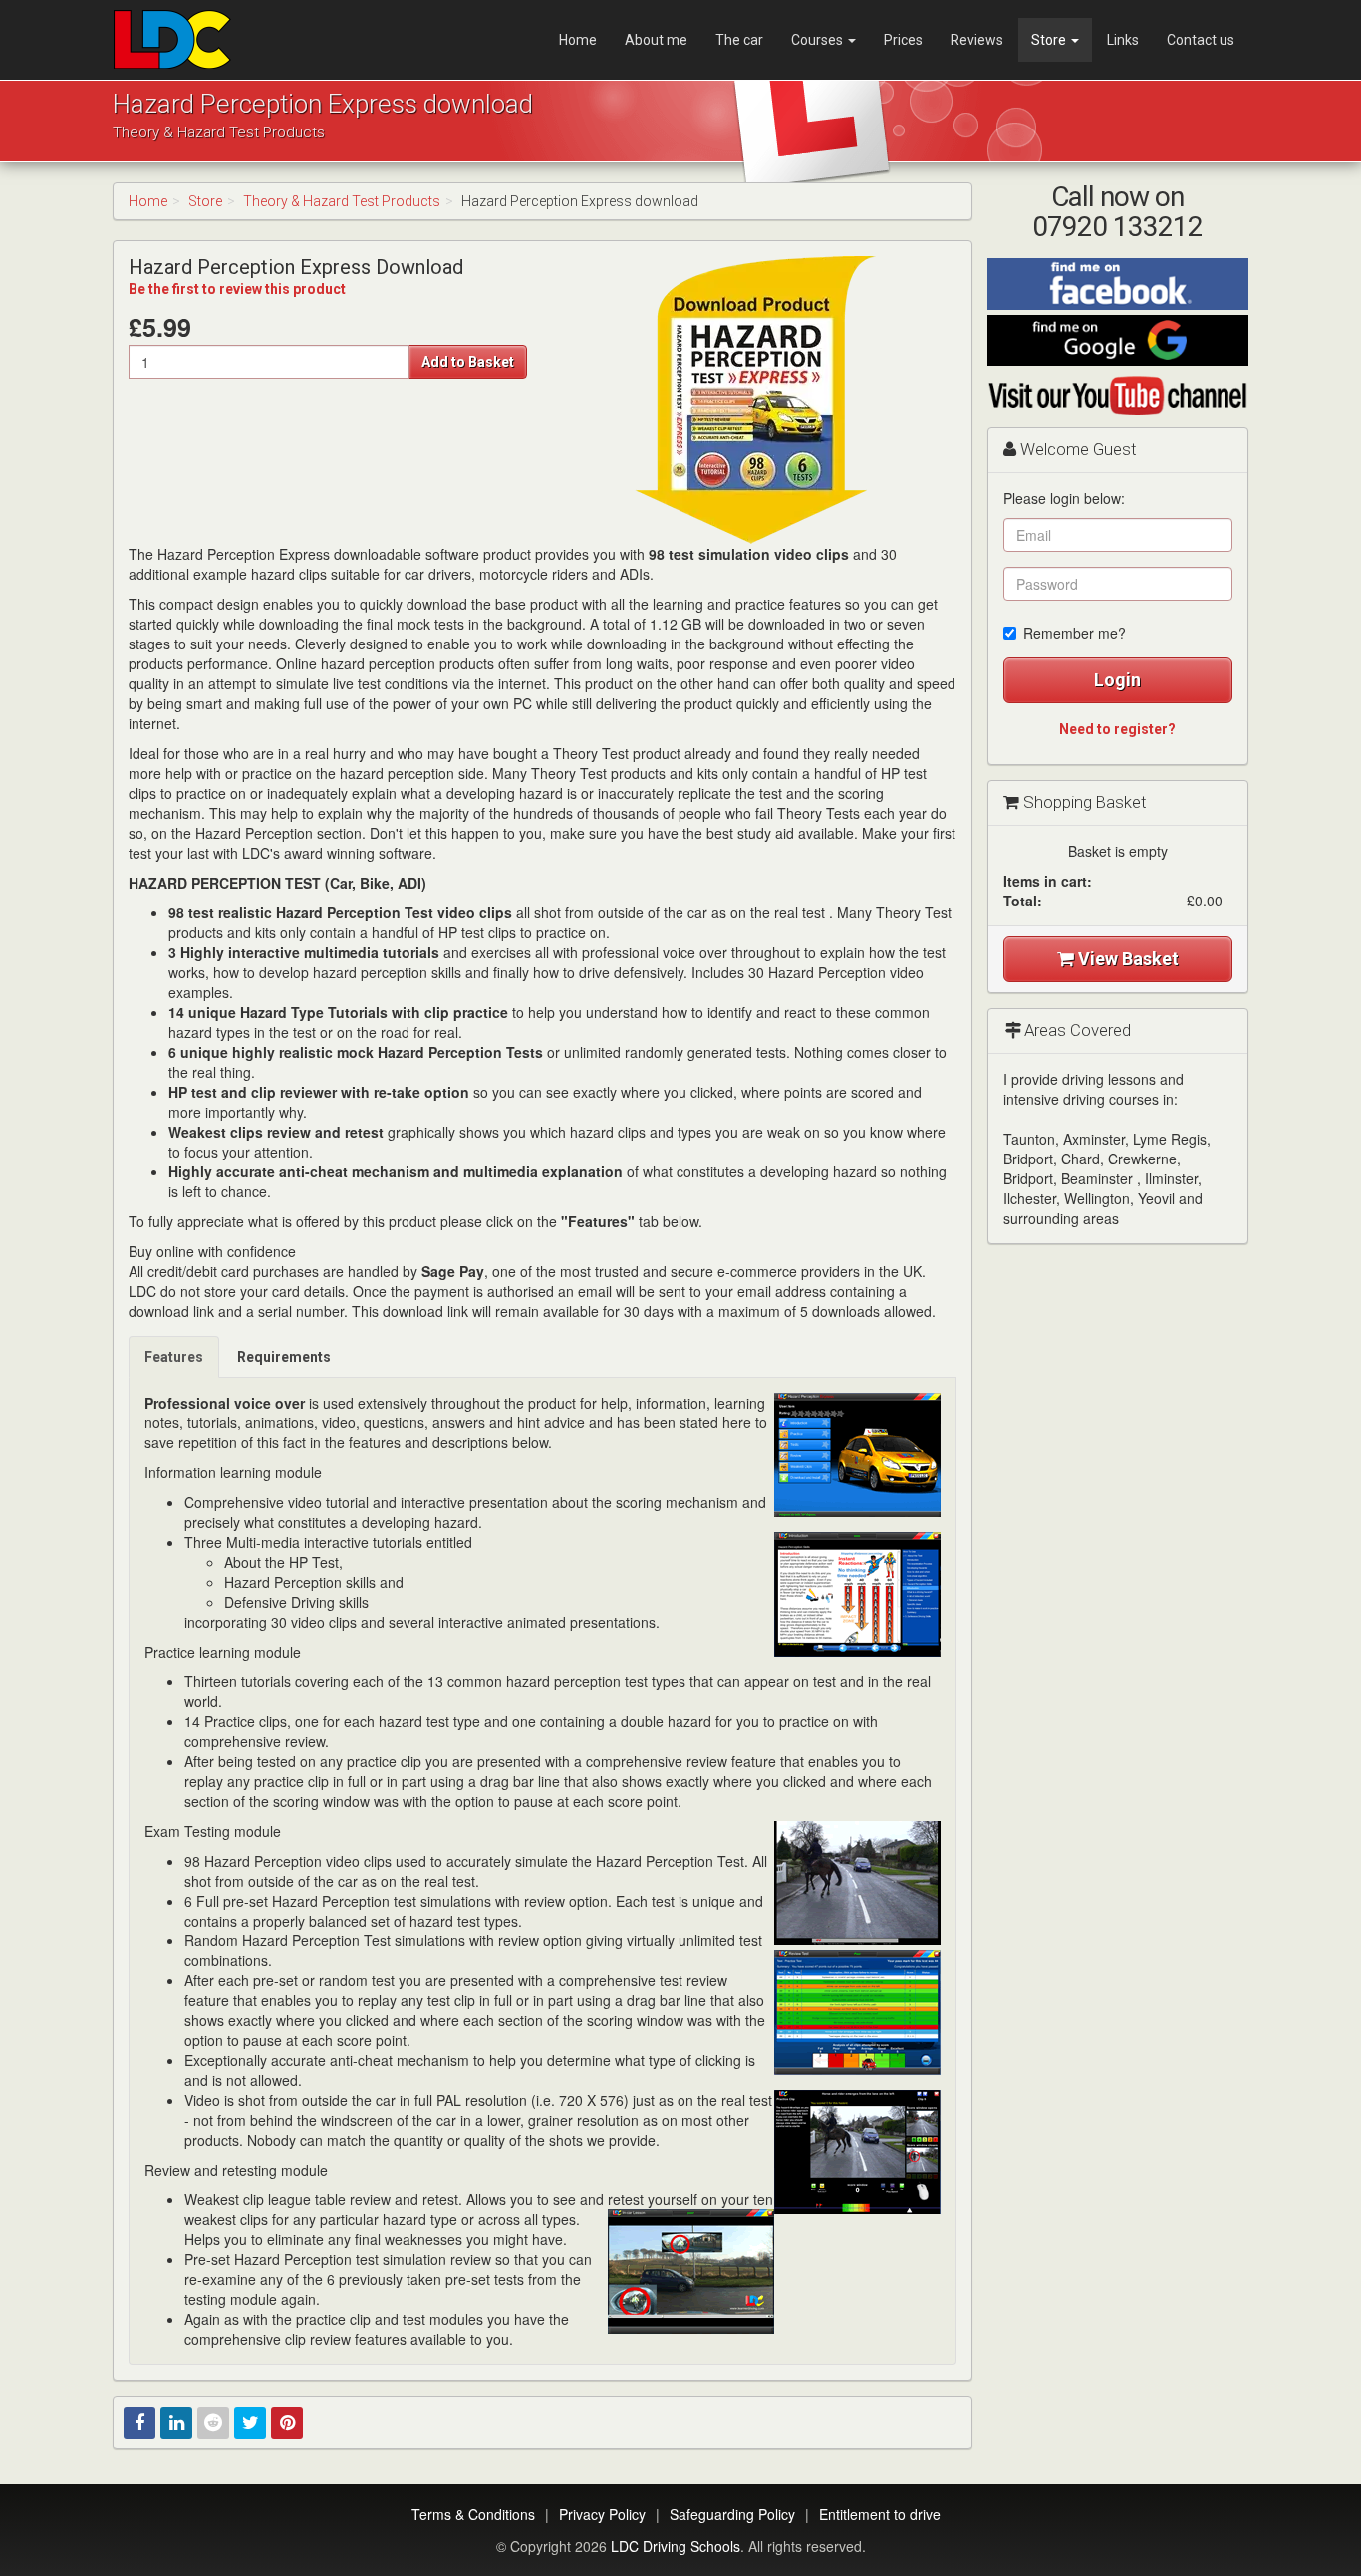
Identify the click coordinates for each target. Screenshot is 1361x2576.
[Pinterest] (287, 2423)
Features (174, 1357)
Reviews (977, 40)
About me (656, 40)
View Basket (1126, 959)
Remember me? (1075, 633)
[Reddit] (213, 2423)
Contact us (1201, 40)
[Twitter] (250, 2423)
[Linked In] (176, 2423)
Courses (818, 40)
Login (1117, 680)
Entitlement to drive (880, 2514)
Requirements (284, 1357)
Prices (903, 40)
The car (739, 40)
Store (1050, 40)
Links (1123, 40)
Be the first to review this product (237, 289)
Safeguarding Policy (732, 2514)
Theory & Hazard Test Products (342, 201)
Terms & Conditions (473, 2514)
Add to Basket (468, 362)
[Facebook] (139, 2423)
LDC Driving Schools (676, 2546)
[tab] (175, 1357)
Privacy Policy (602, 2514)
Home (578, 40)
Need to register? (1117, 729)
